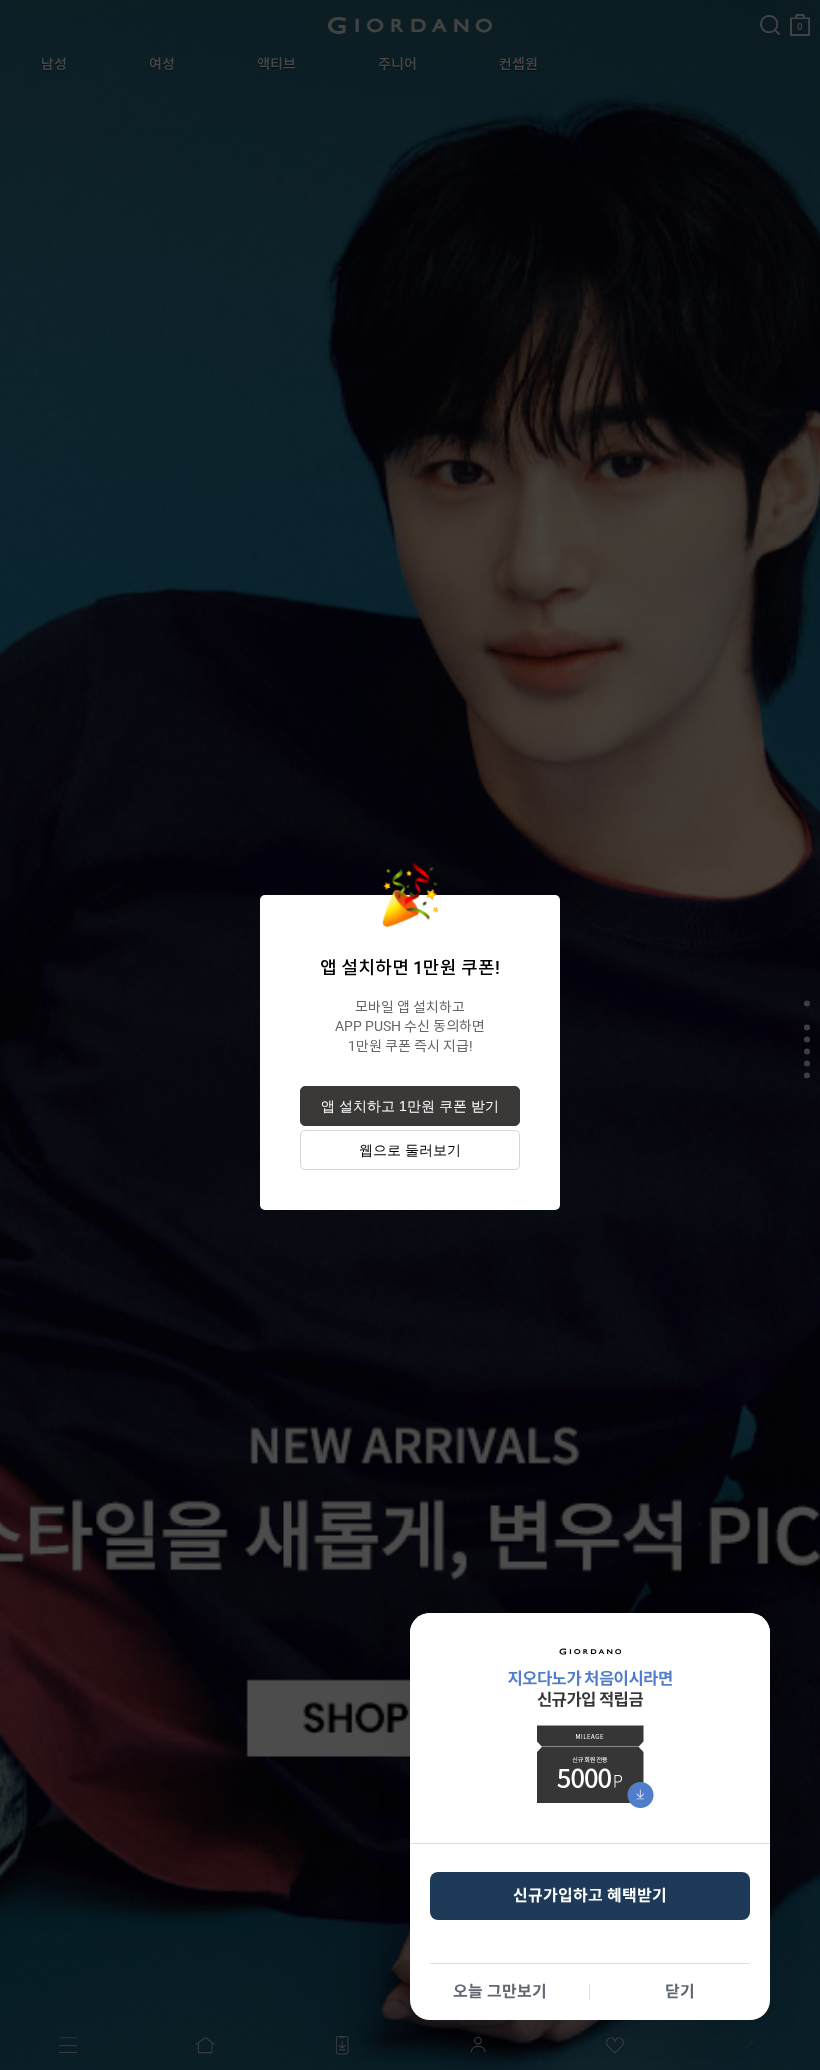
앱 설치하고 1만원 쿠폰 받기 (410, 1106)
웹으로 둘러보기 (410, 1150)
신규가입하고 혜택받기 (590, 1895)
